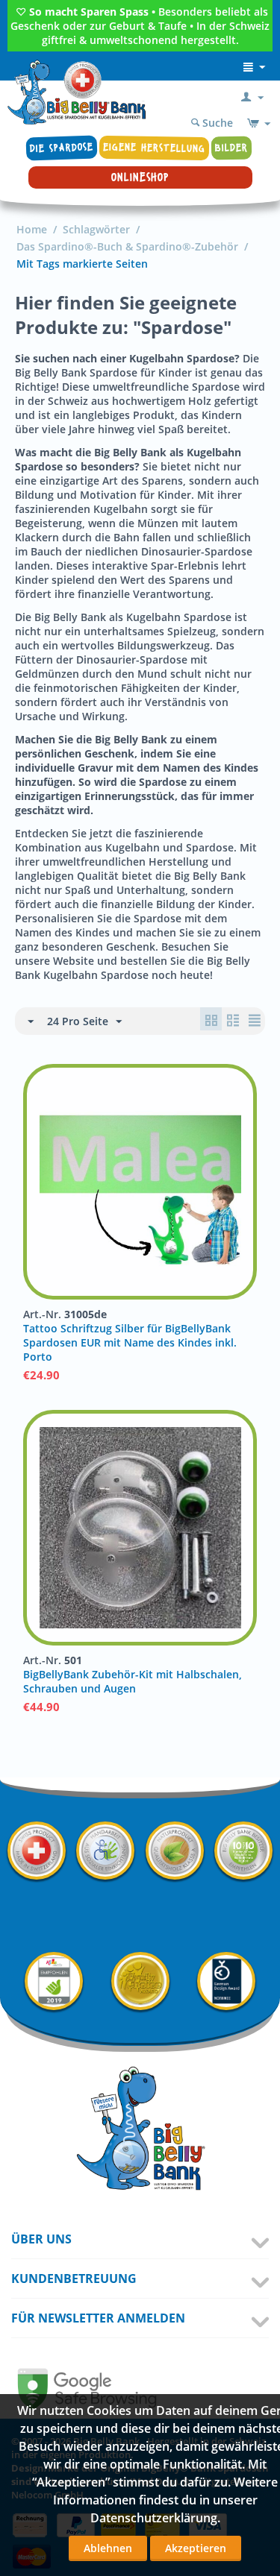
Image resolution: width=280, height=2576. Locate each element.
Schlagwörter (96, 229)
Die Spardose (62, 148)
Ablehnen (108, 2548)
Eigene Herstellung (154, 148)
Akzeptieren (196, 2548)
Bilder (231, 148)
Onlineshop (140, 177)
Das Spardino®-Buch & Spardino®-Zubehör (127, 246)
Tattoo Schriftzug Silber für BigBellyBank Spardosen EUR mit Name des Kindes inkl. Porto (130, 1342)
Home (32, 229)
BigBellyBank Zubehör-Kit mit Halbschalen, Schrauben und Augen (133, 1681)
